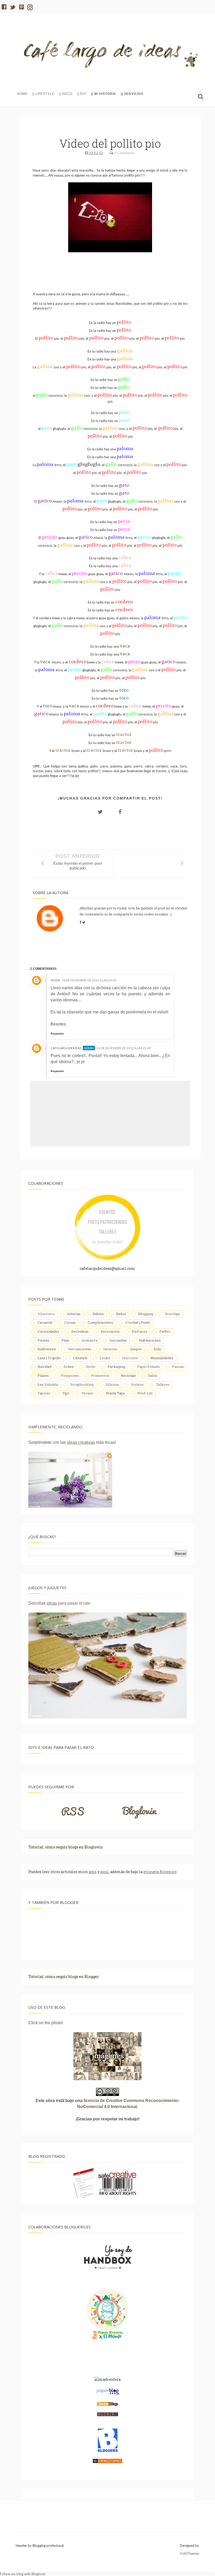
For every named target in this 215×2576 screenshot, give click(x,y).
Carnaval (45, 1322)
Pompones (70, 1375)
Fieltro (165, 1331)
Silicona (112, 1384)
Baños (121, 1314)
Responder (57, 1033)
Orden (69, 1367)
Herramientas (80, 1349)
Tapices (44, 1393)
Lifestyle (80, 1358)
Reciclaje (128, 1375)
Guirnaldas (118, 1340)
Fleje (65, 1340)
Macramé (130, 1358)
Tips (66, 1393)
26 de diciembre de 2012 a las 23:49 (124, 1048)
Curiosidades (48, 1331)
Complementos (100, 1322)
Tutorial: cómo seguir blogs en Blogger (64, 1977)
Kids (157, 1349)
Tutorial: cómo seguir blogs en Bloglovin (66, 1847)
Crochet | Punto (138, 1322)
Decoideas (80, 1331)
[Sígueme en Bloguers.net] (108, 2451)
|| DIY (82, 94)
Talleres (163, 1384)
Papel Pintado (149, 1367)
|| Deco (66, 94)
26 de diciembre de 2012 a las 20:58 (89, 980)
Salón (152, 1375)
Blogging (146, 1314)
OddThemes (190, 2553)
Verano (88, 1393)
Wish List (145, 1393)
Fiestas (43, 1340)
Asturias (74, 1314)
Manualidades (162, 1358)
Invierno (110, 1349)
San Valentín (48, 1384)
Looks (105, 1358)
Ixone (55, 980)
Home (22, 94)
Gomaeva (89, 1340)
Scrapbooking (82, 1384)
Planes (43, 1375)
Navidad (44, 1367)
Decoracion (110, 1331)
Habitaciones (150, 1340)
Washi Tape (115, 1393)
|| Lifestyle (43, 94)
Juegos (136, 1349)
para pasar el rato (69, 1603)
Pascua (178, 1367)
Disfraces (139, 1331)
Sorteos (137, 1384)
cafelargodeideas (66, 1048)
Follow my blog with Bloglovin (23, 2574)
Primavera (100, 1375)
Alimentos (46, 1314)
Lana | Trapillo (49, 1358)
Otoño (91, 1367)
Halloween (47, 1349)
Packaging (116, 1367)
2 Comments (124, 153)
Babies (98, 1314)
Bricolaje (173, 1314)
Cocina (70, 1322)
